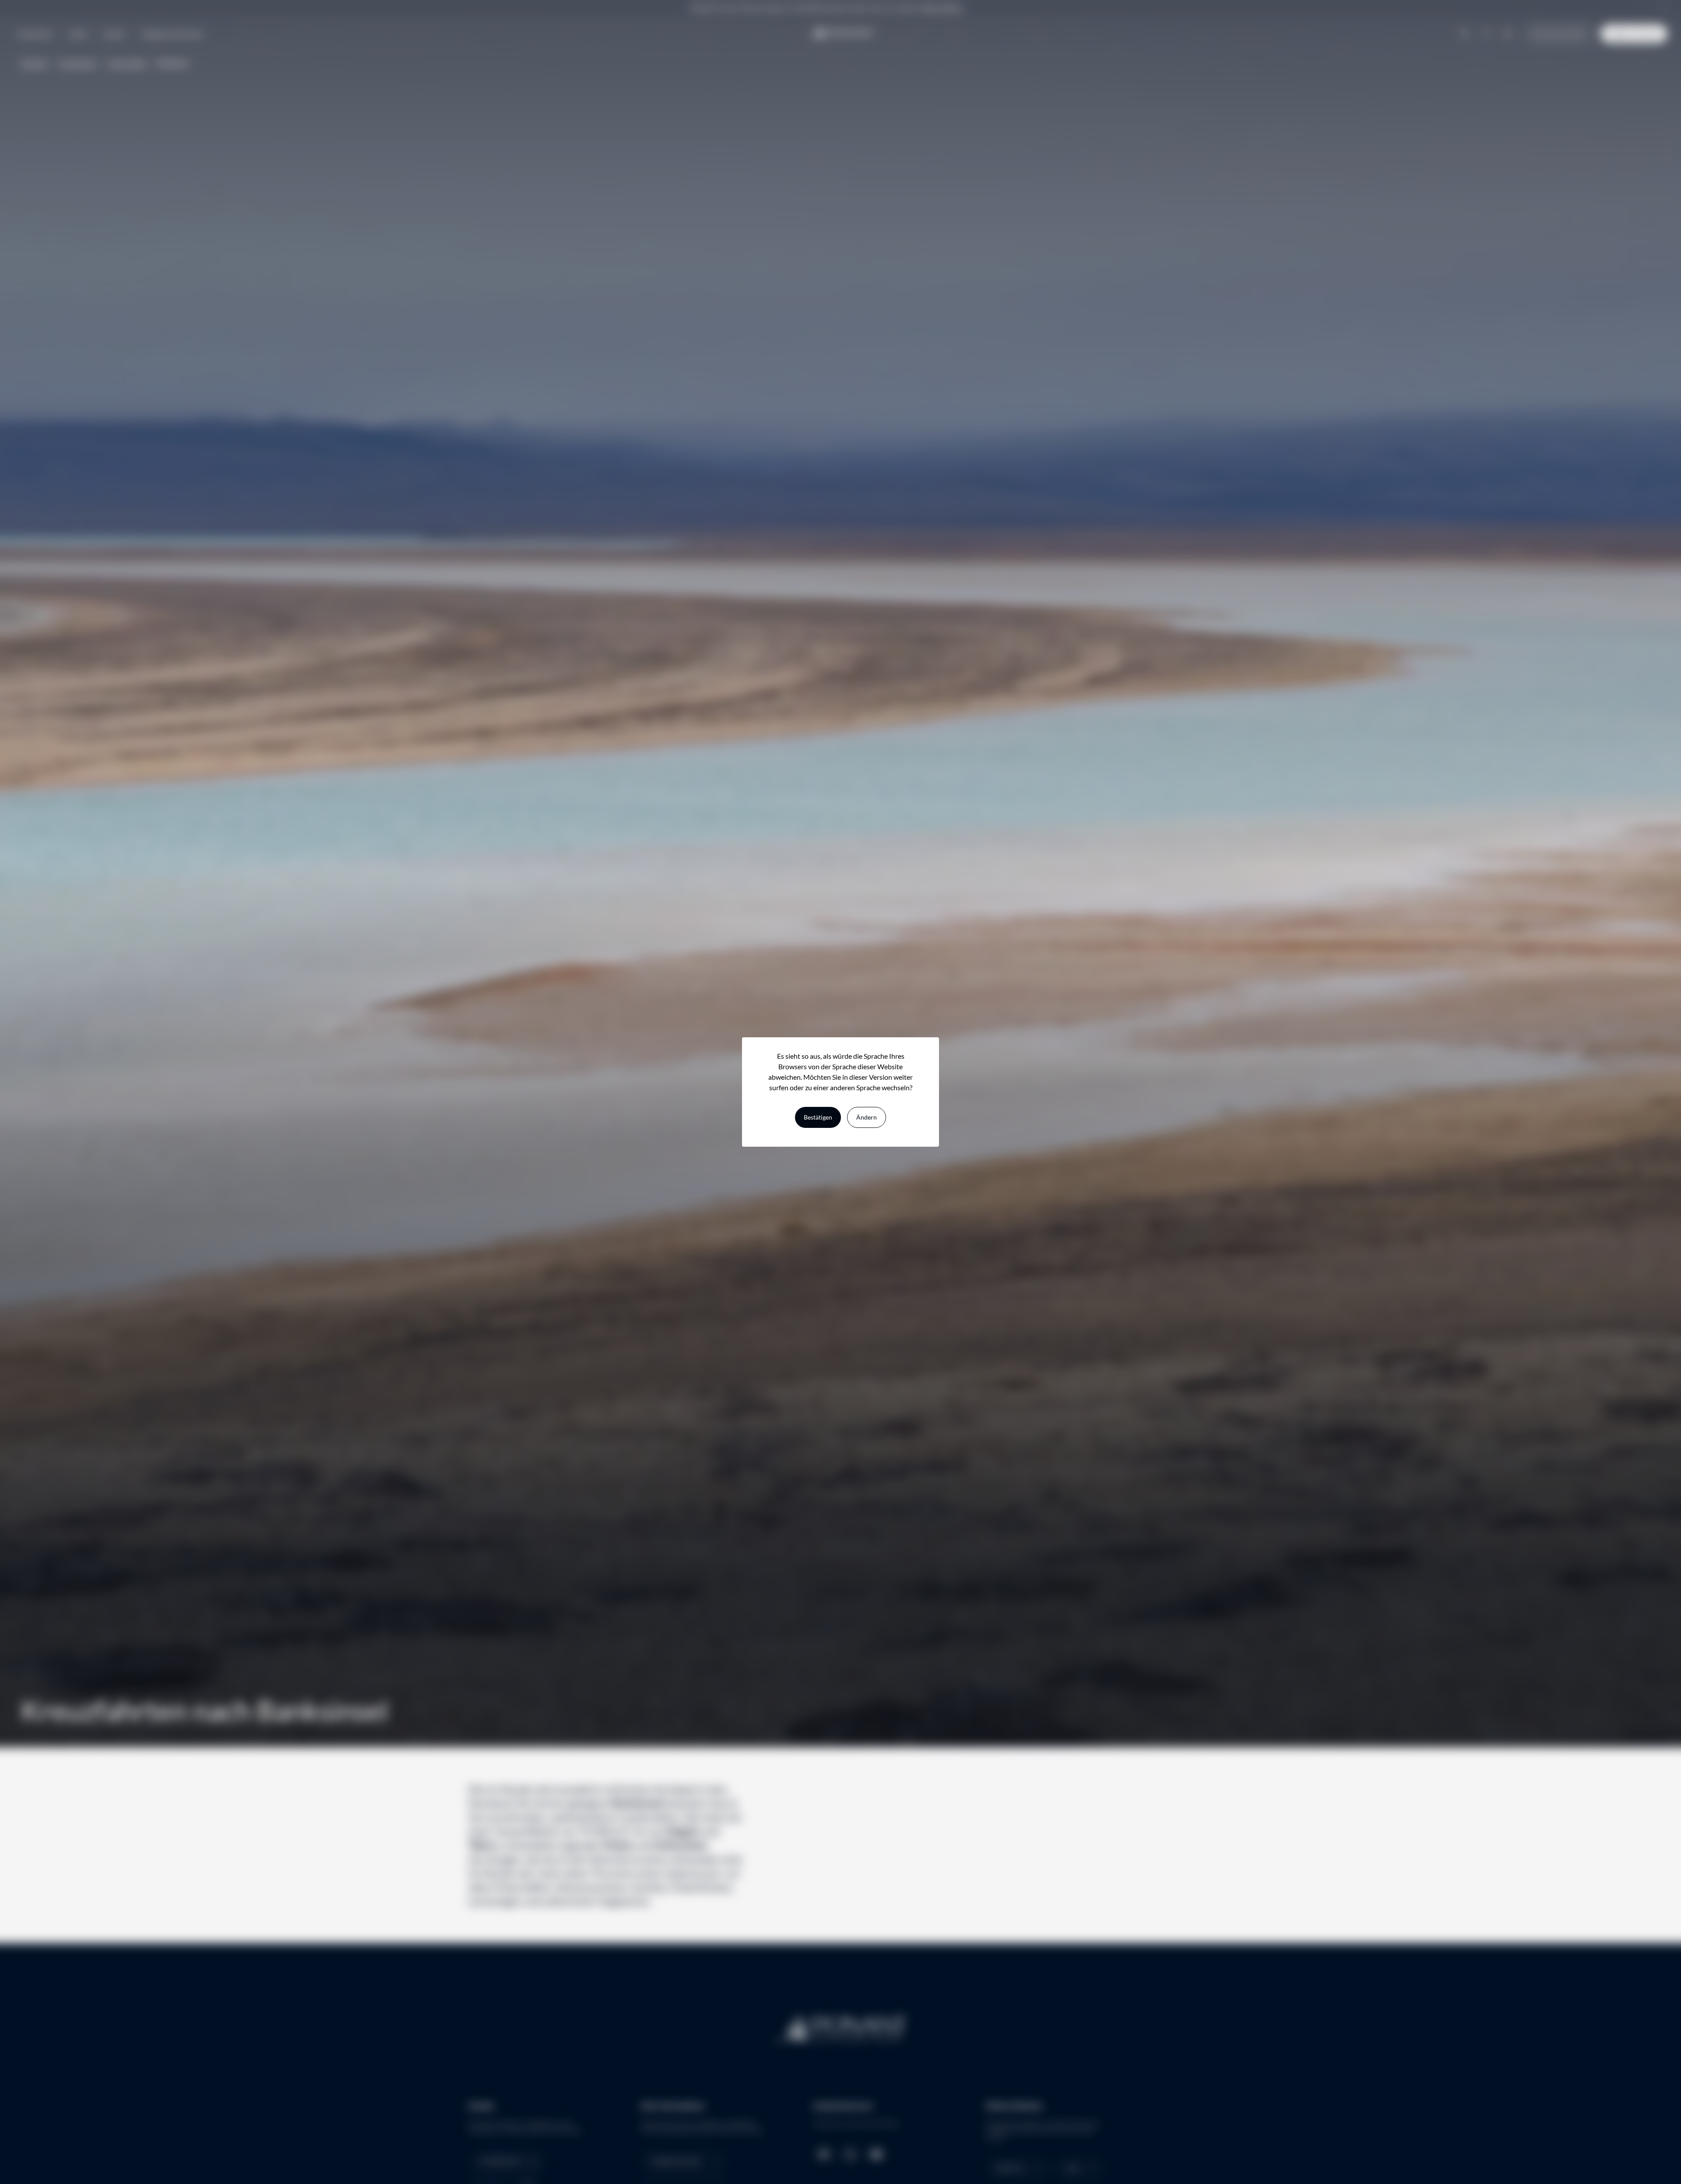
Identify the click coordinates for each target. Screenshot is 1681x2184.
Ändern (867, 1117)
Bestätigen (818, 1117)
